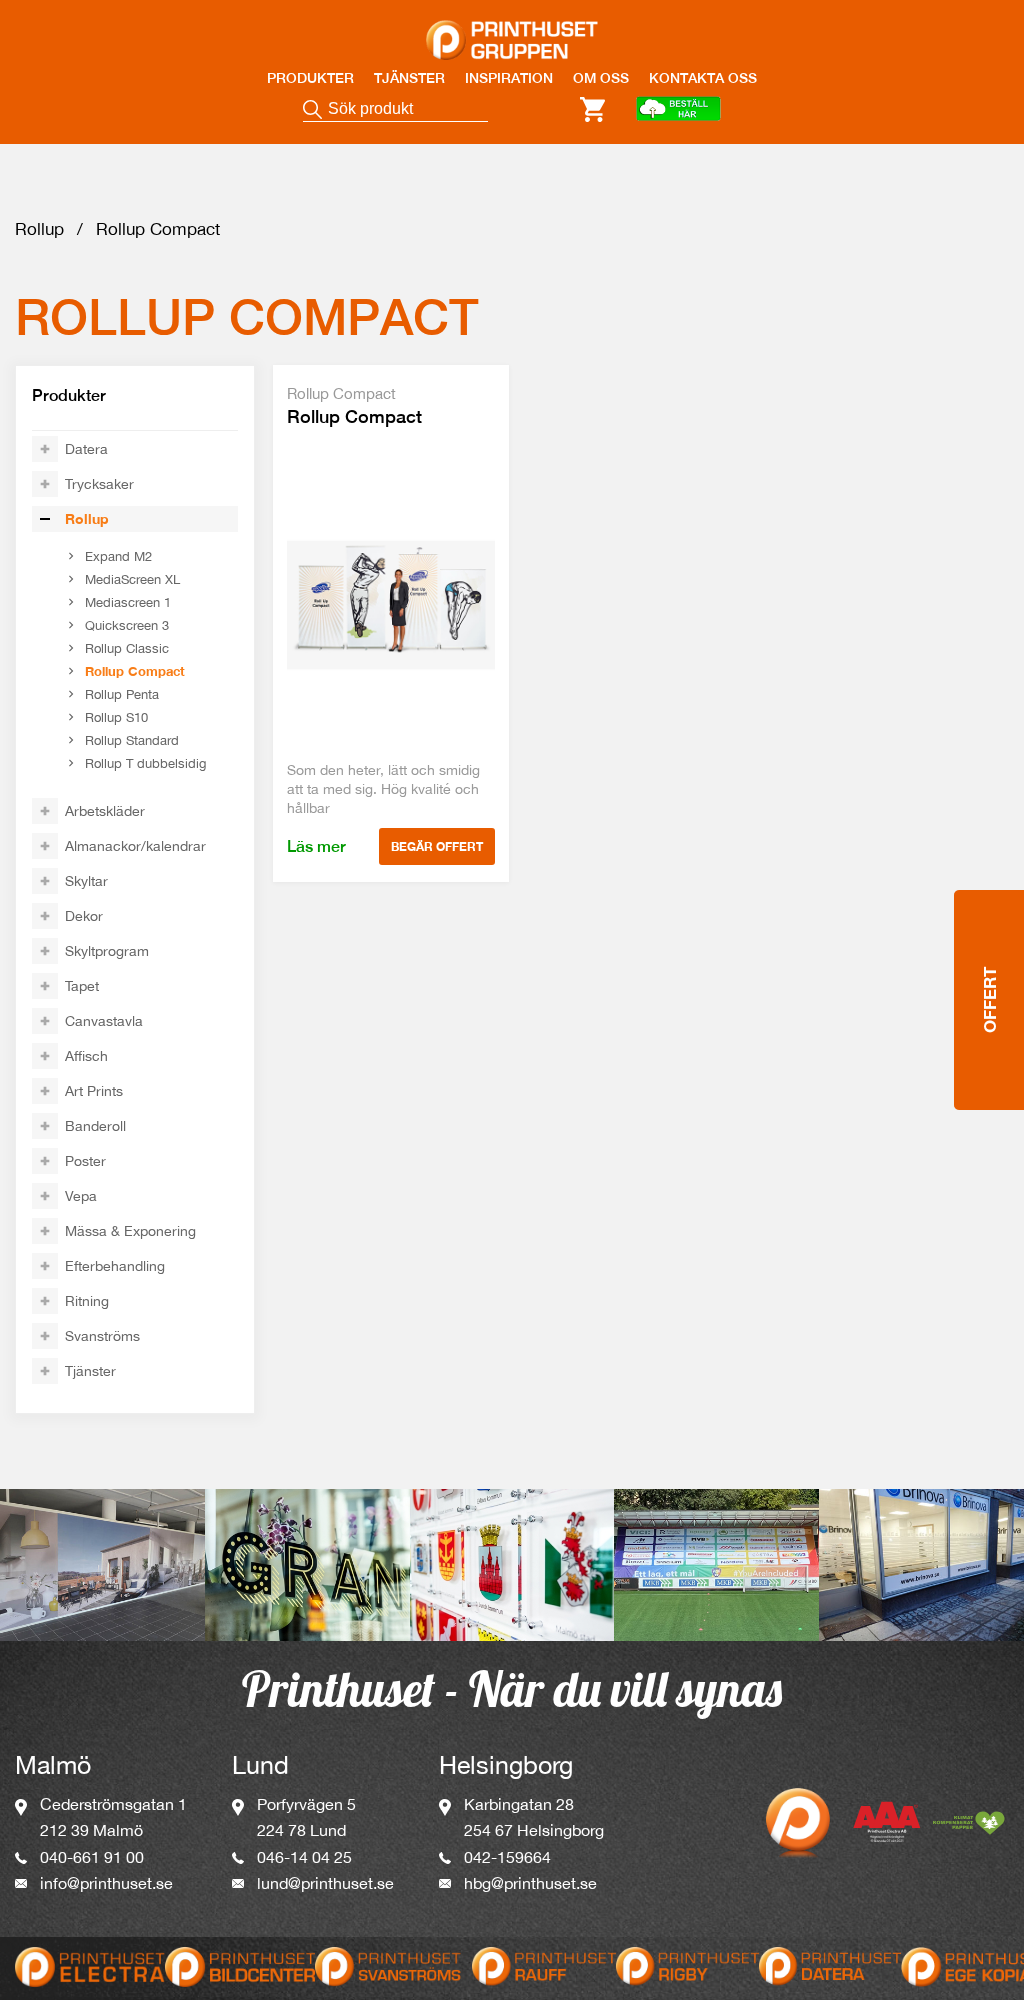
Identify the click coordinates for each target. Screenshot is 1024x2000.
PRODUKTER (310, 78)
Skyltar (86, 881)
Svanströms (102, 1336)
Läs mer (316, 846)
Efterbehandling (115, 1266)
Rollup (39, 229)
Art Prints (94, 1091)
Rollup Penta (122, 694)
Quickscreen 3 (127, 625)
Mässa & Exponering (130, 1231)
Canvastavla (104, 1021)
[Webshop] (678, 110)
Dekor (84, 916)
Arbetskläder (105, 811)
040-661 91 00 (92, 1857)
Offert (989, 1000)
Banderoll (95, 1126)
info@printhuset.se (106, 1883)
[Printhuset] (512, 28)
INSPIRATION (509, 78)
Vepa (81, 1196)
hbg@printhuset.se (530, 1883)
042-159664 (507, 1857)
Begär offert (437, 846)
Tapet (82, 986)
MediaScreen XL (132, 579)
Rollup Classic (127, 648)
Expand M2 (118, 556)
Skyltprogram (107, 951)
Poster (85, 1161)
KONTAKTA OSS (703, 78)
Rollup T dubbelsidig (145, 763)
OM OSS (601, 78)
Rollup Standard (132, 740)
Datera (86, 449)
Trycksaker (99, 484)
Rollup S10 (116, 717)
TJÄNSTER (409, 78)
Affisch (86, 1056)
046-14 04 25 (304, 1857)
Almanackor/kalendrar (135, 846)
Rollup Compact (135, 671)
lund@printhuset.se (325, 1883)
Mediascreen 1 (128, 602)
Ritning (87, 1301)
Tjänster (90, 1371)
